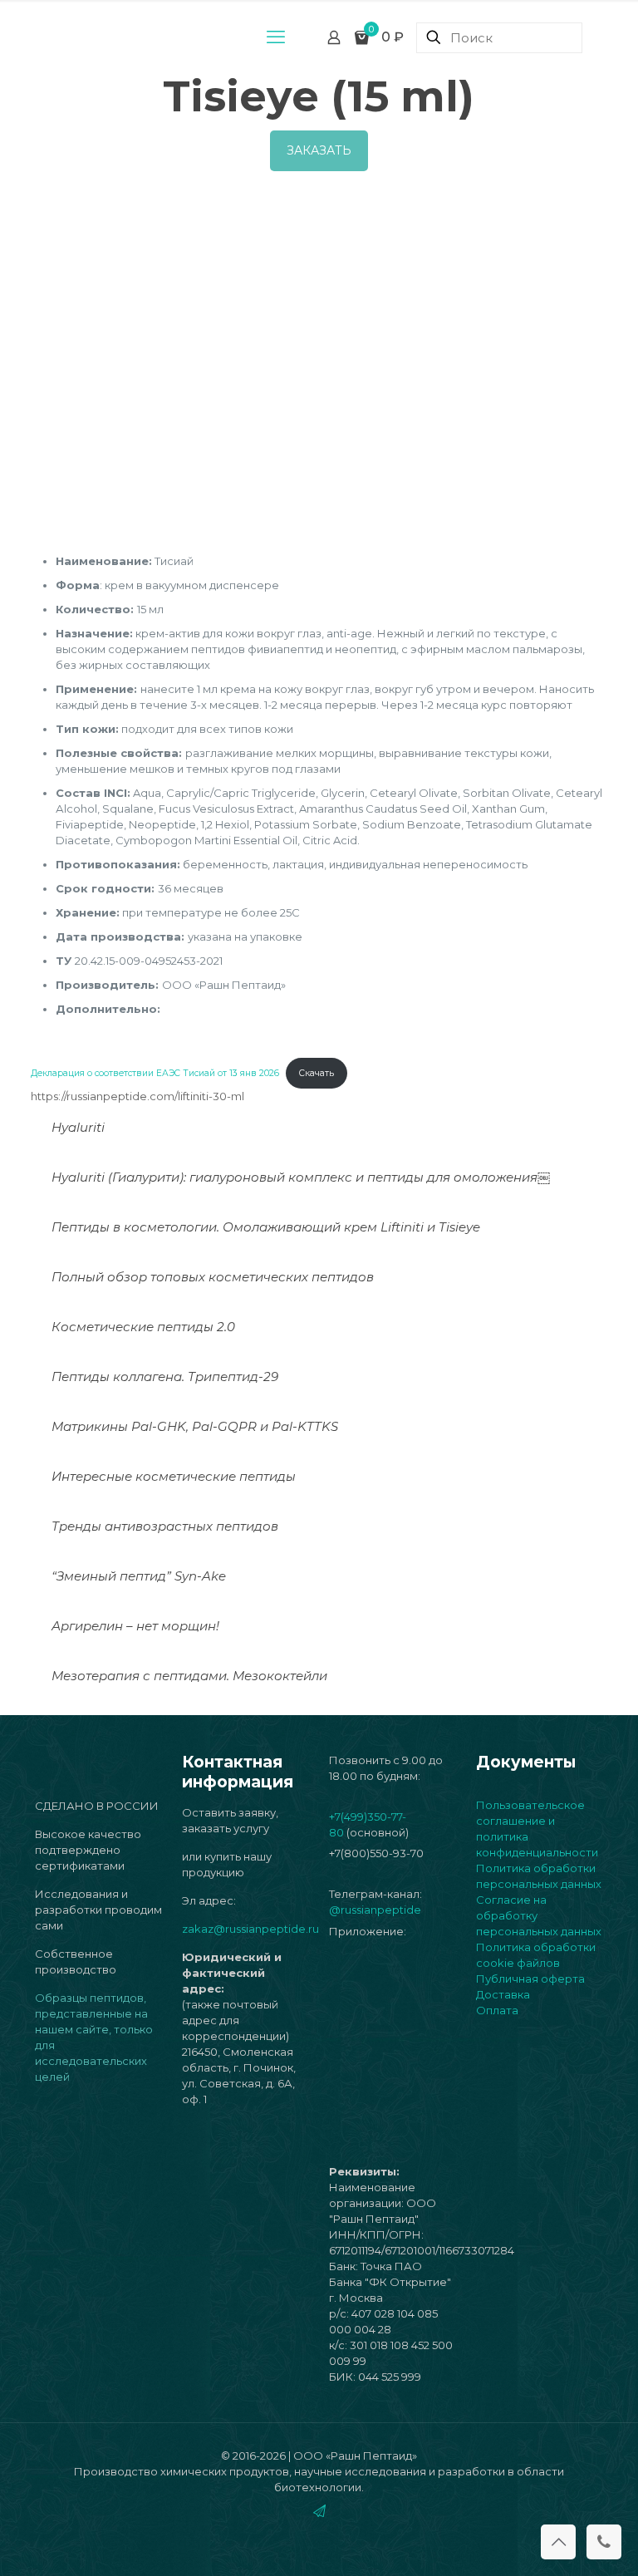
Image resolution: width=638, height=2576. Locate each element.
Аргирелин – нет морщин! (135, 1626)
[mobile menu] (276, 37)
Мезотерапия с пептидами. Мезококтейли (189, 1676)
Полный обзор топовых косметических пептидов (213, 1277)
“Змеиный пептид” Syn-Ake (139, 1576)
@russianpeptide (375, 1910)
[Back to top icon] (558, 2542)
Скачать (317, 1073)
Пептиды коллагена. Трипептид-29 (165, 1376)
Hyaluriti (78, 1127)
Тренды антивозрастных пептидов (165, 1526)
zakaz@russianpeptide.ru (250, 1929)
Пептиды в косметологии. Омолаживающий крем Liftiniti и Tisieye (266, 1227)
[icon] (319, 2511)
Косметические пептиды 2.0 (143, 1327)
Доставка (503, 1994)
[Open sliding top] (319, 19)
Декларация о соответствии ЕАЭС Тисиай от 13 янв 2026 (155, 1073)
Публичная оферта (530, 1979)
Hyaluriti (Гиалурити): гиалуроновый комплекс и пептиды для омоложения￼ (301, 1177)
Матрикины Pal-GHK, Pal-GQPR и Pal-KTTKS (195, 1426)
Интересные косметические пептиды (174, 1476)
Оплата (497, 2010)
